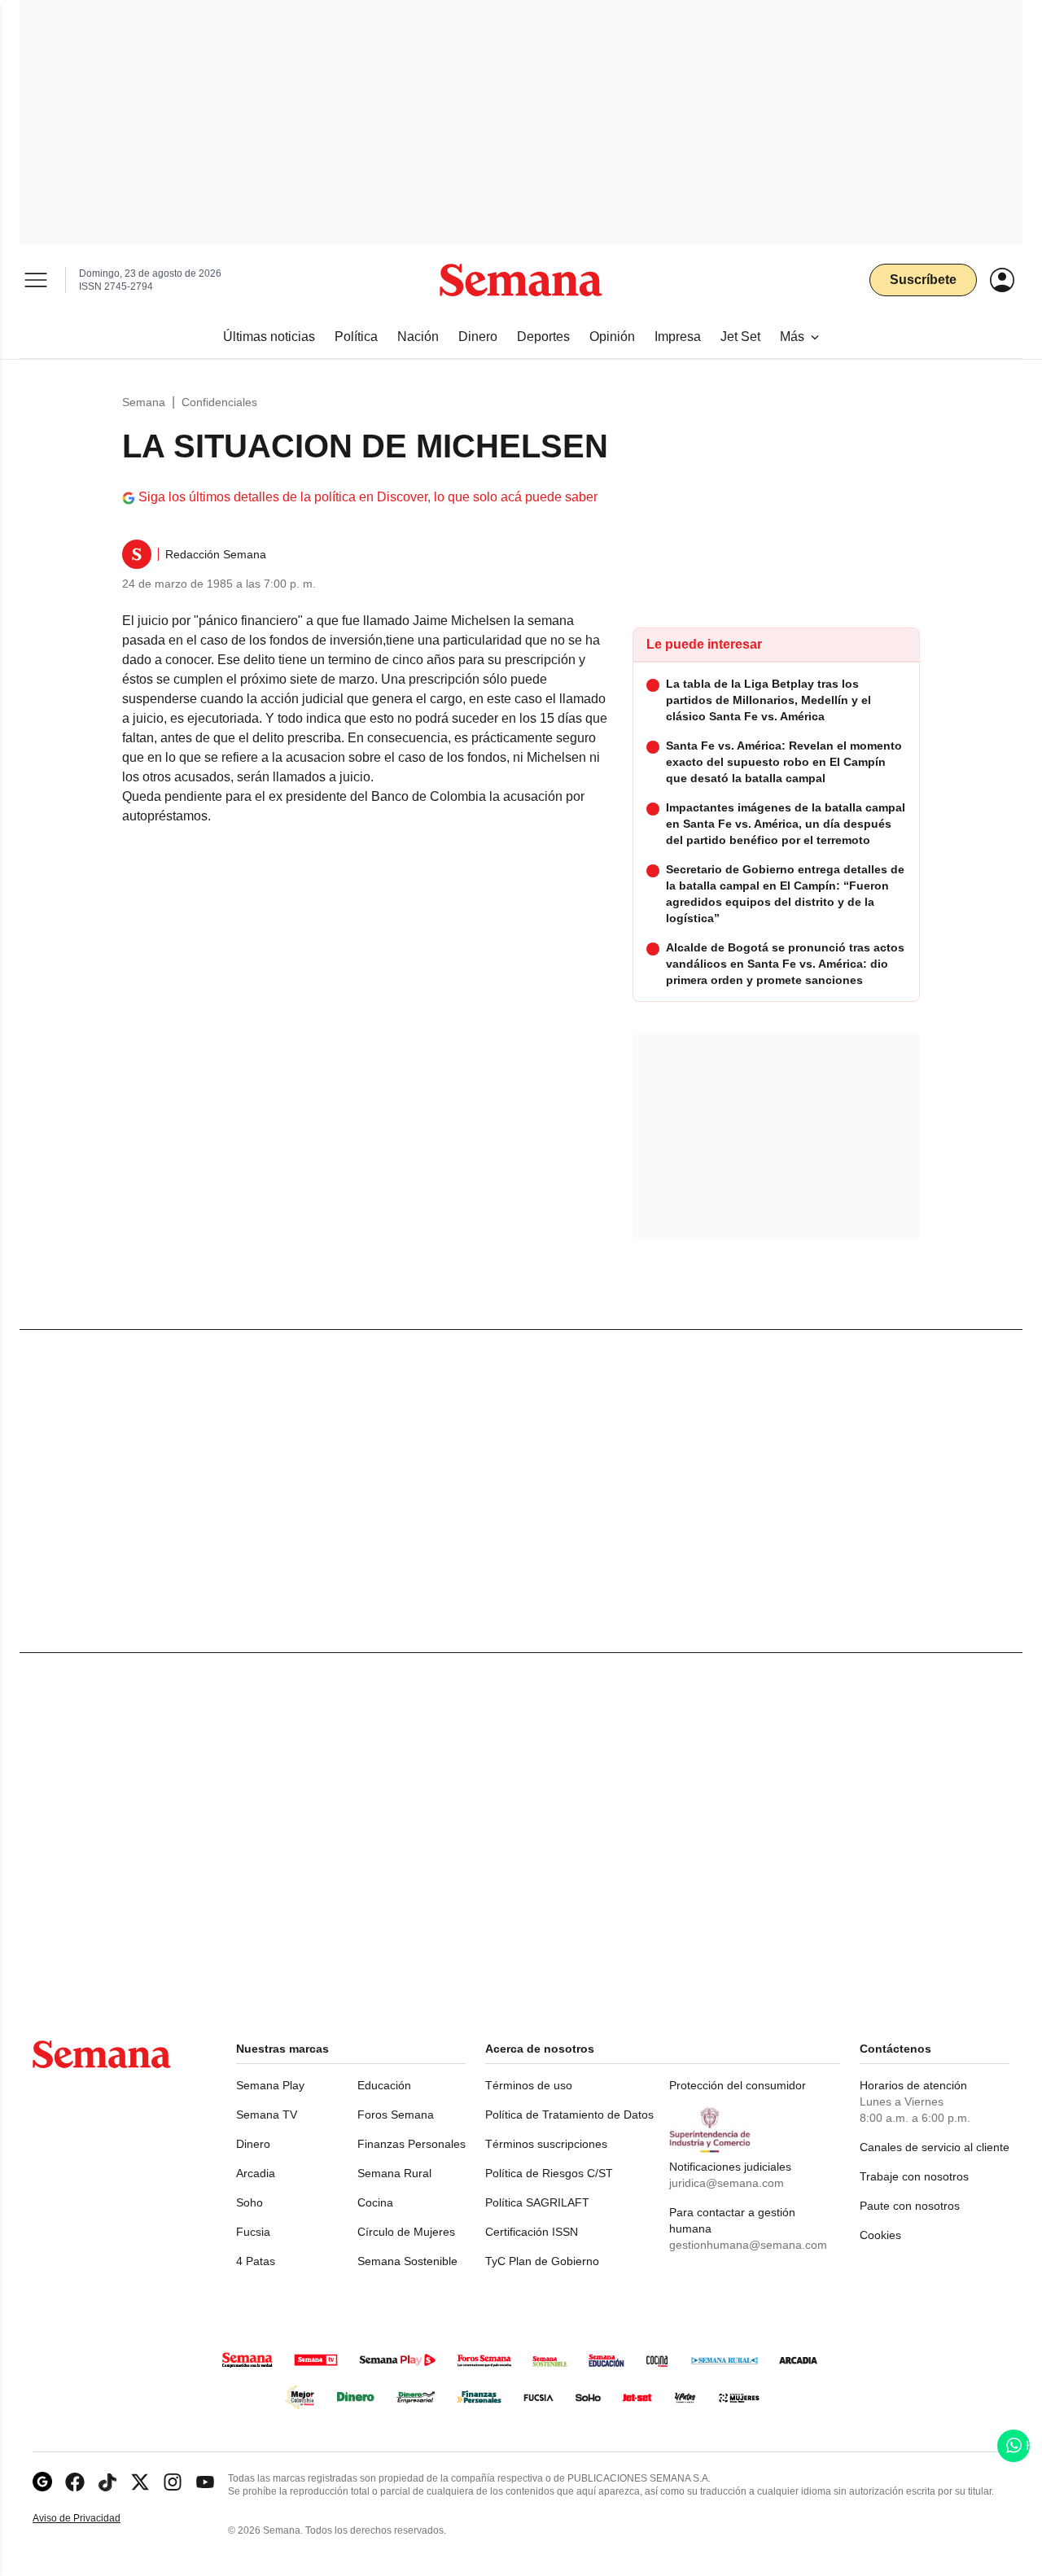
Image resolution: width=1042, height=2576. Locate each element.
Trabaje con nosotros (914, 2176)
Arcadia (256, 2173)
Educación (384, 2085)
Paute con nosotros (910, 2206)
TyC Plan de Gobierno (542, 2261)
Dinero (253, 2144)
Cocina (375, 2202)
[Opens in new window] (75, 2482)
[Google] (42, 2482)
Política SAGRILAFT (537, 2202)
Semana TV (267, 2115)
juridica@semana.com (727, 2183)
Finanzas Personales (412, 2144)
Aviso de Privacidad (94, 2519)
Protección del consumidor (738, 2085)
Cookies (880, 2235)
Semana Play (270, 2085)
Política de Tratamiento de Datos (569, 2115)
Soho (250, 2202)
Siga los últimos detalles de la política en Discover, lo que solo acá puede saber (368, 497)
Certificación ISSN (532, 2232)
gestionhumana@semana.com (748, 2245)
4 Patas (256, 2261)
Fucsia (253, 2232)
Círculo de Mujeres (406, 2232)
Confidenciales (219, 402)
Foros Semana (396, 2115)
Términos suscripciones (546, 2144)
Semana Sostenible (407, 2261)
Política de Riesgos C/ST (549, 2173)
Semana (144, 402)
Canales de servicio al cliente (935, 2147)
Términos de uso (529, 2085)
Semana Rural (394, 2173)
